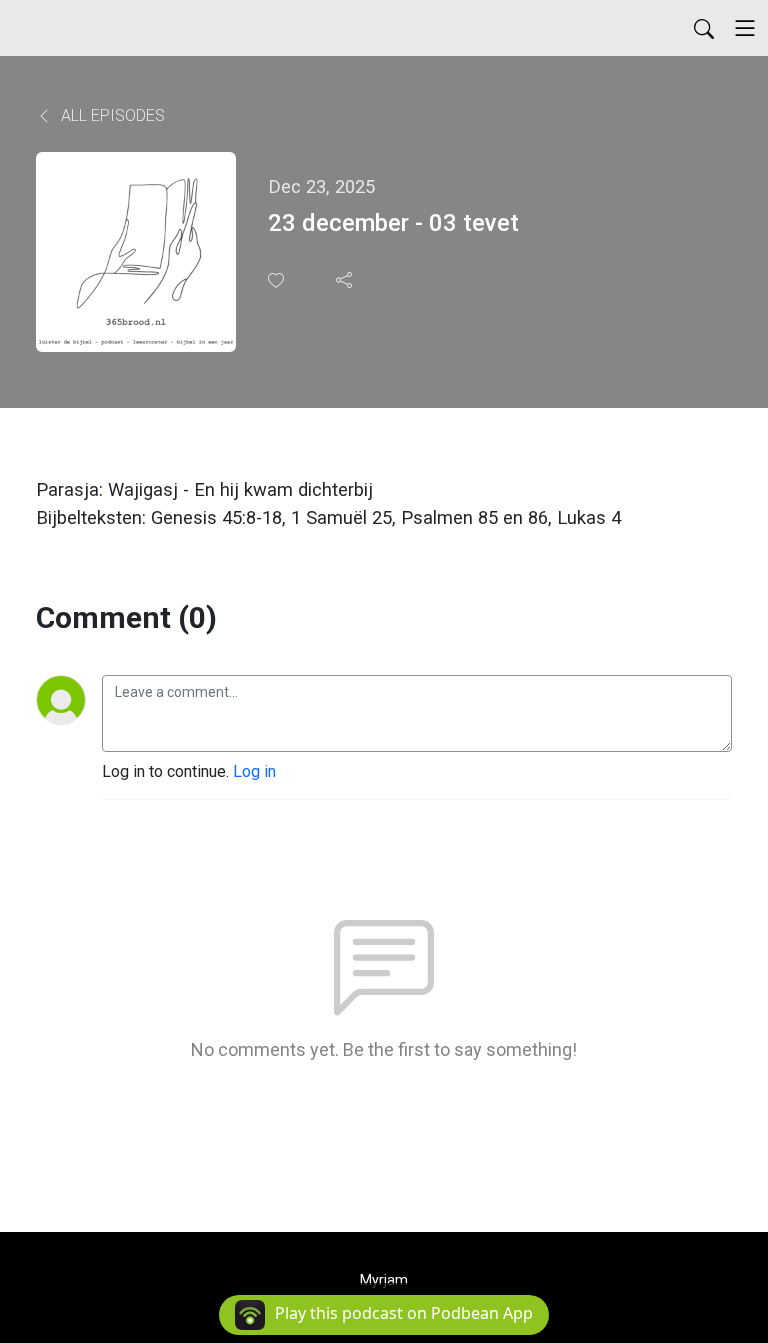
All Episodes (111, 115)
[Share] (346, 280)
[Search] (704, 28)
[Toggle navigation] (745, 28)
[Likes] (278, 280)
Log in (254, 771)
